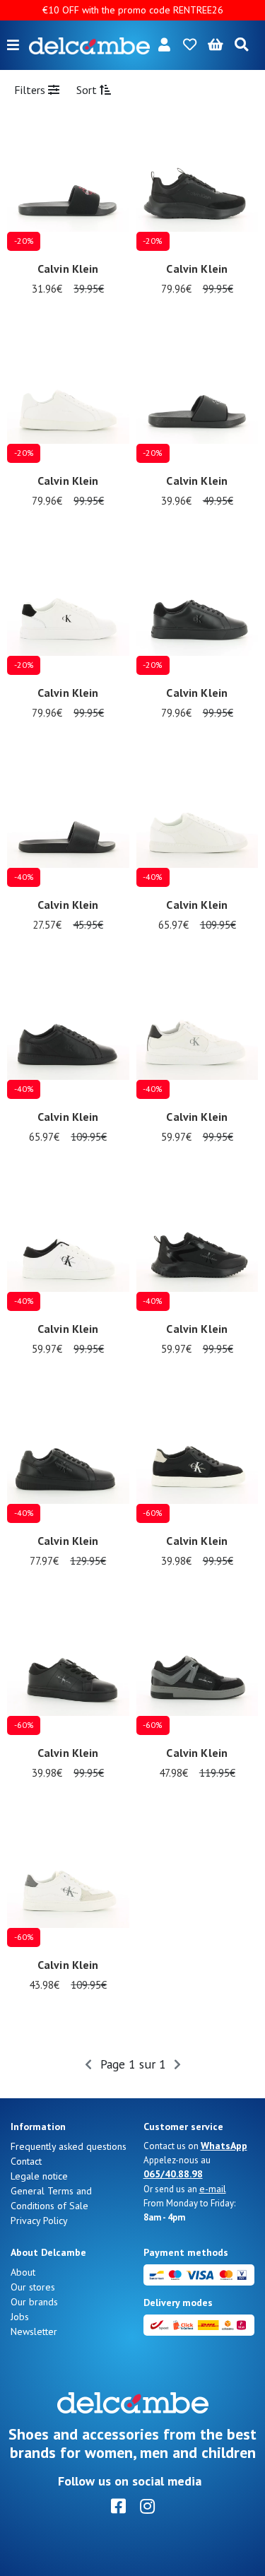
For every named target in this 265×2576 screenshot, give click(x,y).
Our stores (33, 2287)
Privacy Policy (39, 2221)
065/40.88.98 (173, 2174)
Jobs (20, 2317)
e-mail (213, 2189)
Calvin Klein (68, 269)
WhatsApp (224, 2146)
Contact (26, 2161)
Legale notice (39, 2176)
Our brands (34, 2302)
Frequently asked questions (69, 2146)
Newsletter (34, 2331)
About (23, 2272)
